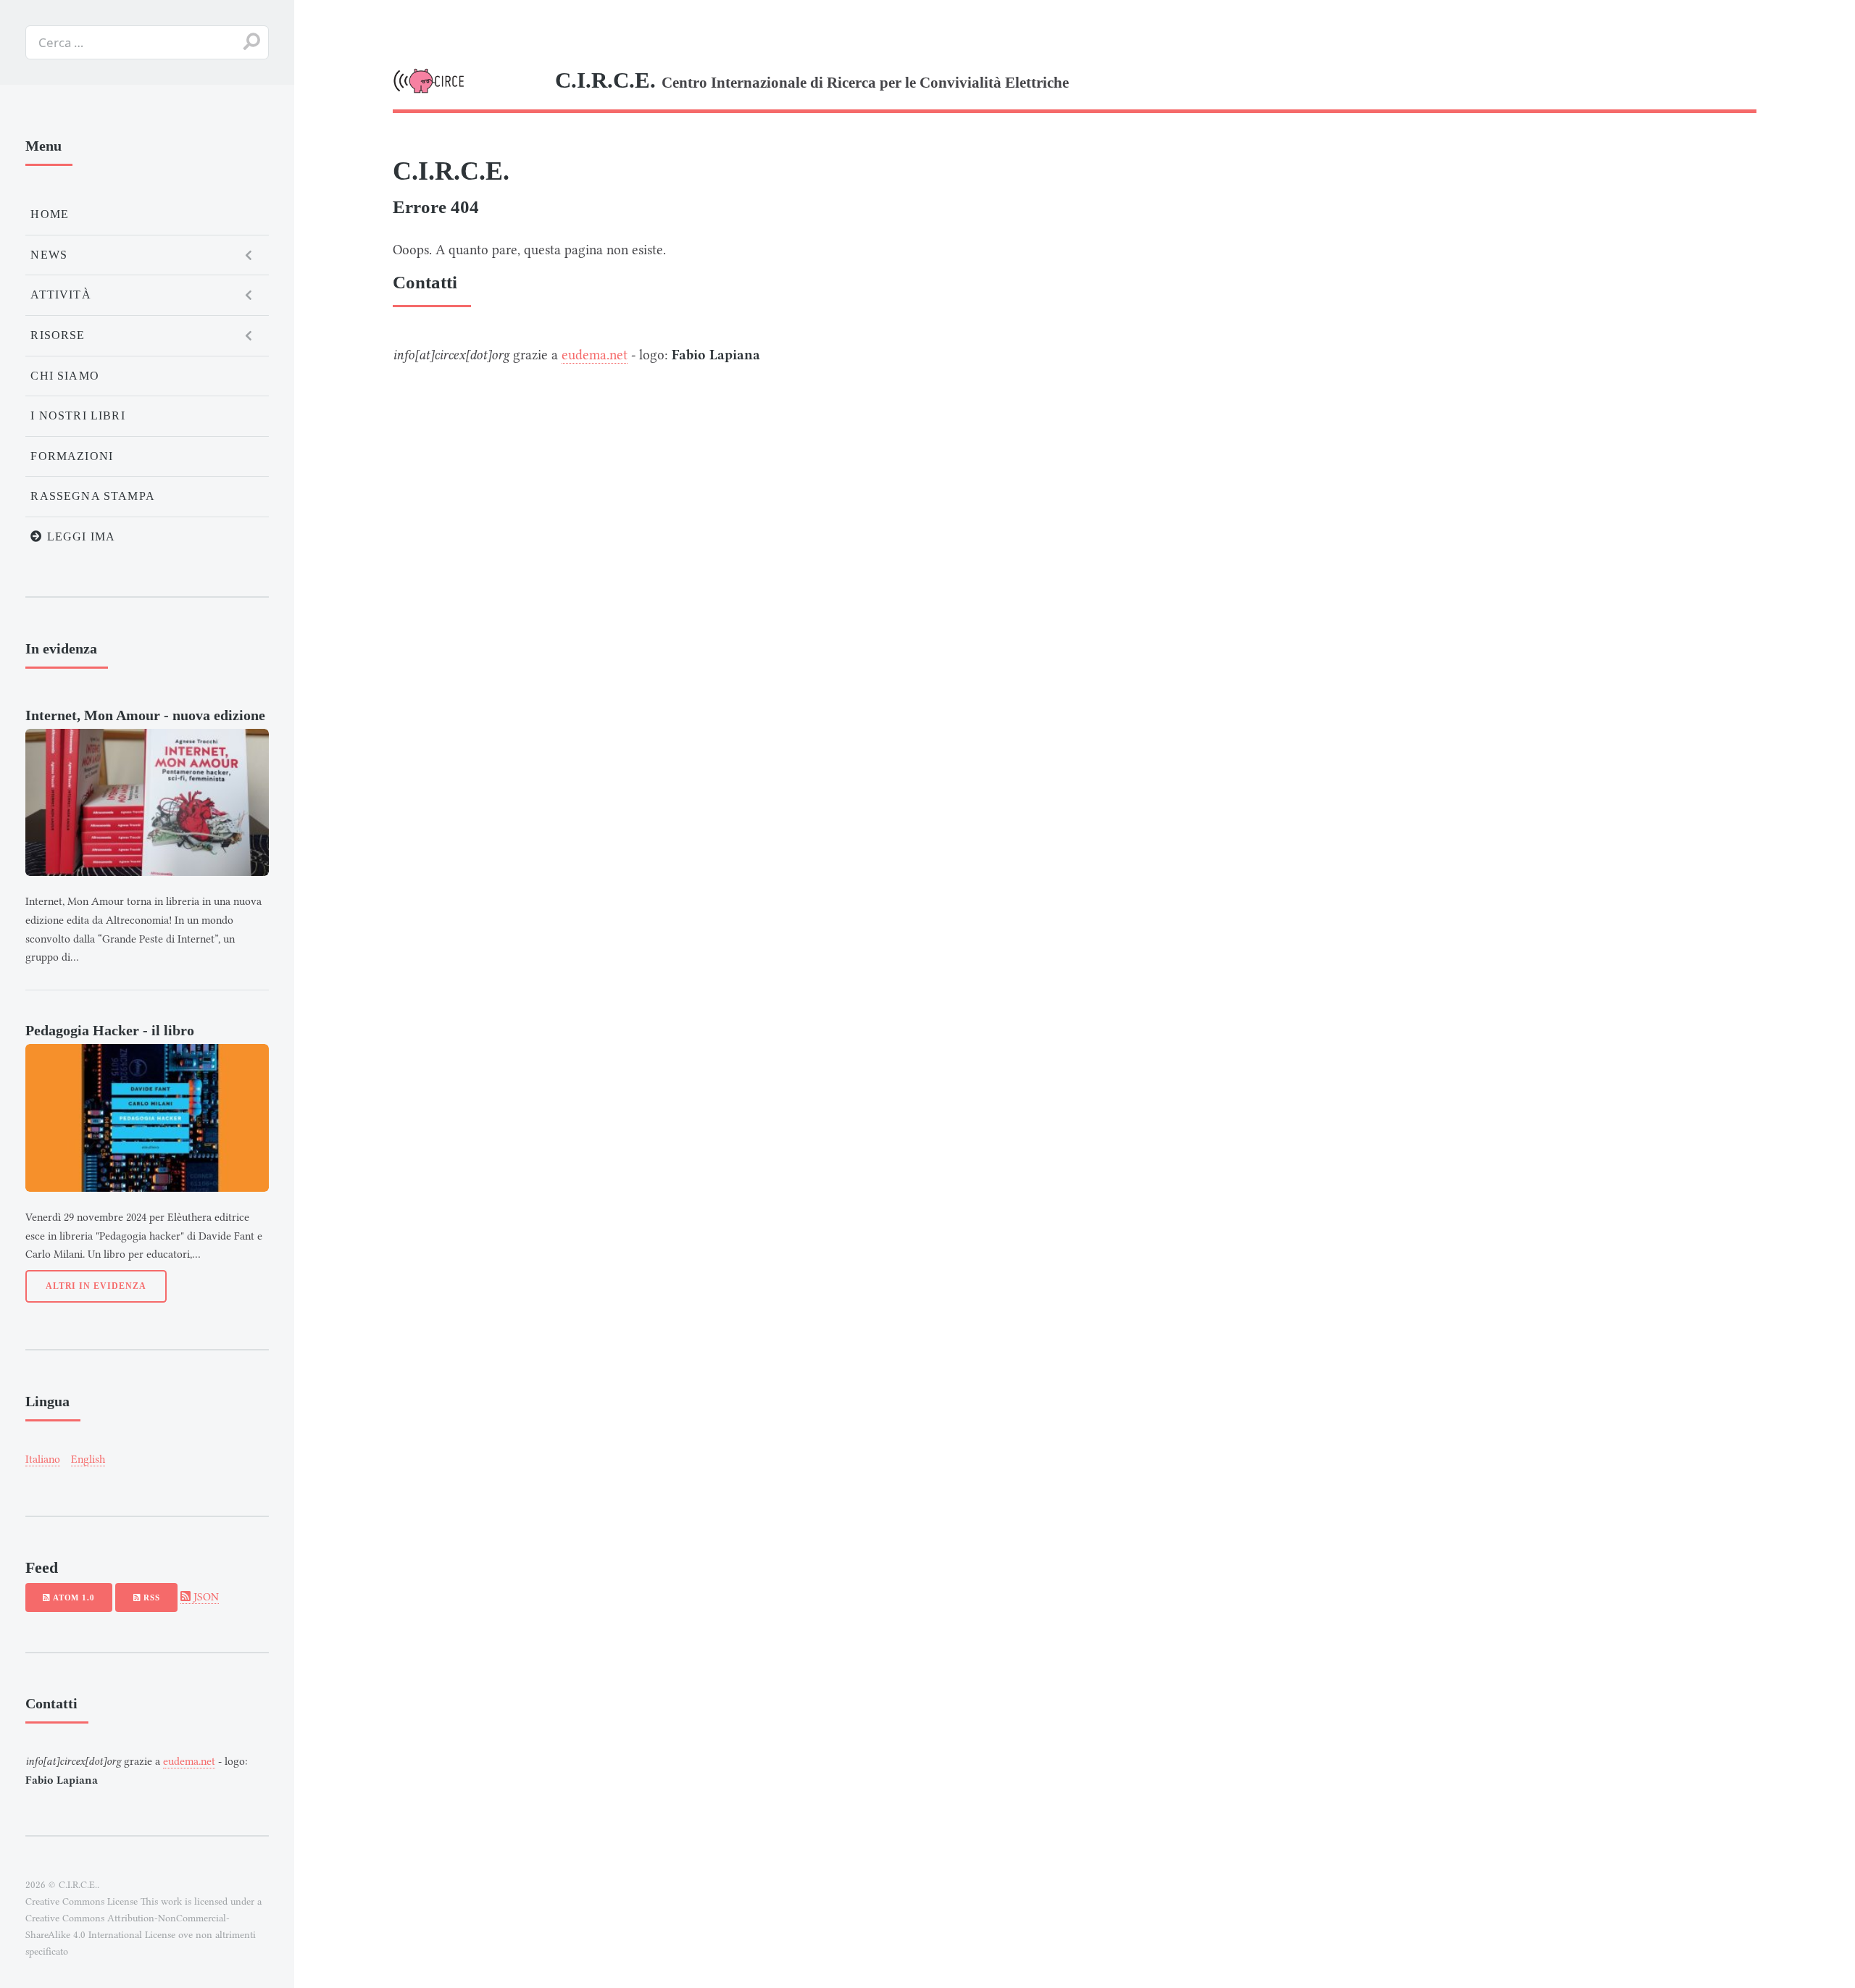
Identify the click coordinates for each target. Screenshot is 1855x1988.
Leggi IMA (80, 536)
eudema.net (595, 355)
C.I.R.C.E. (451, 171)
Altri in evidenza (96, 1286)
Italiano (43, 1459)
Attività (61, 295)
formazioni (72, 456)
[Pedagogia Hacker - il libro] (147, 1118)
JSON (205, 1597)
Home (50, 214)
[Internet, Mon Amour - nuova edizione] (147, 802)
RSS (150, 1597)
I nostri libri (78, 415)
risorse (58, 335)
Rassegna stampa (93, 496)
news (49, 255)
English (88, 1459)
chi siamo (65, 376)
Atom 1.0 (72, 1597)
